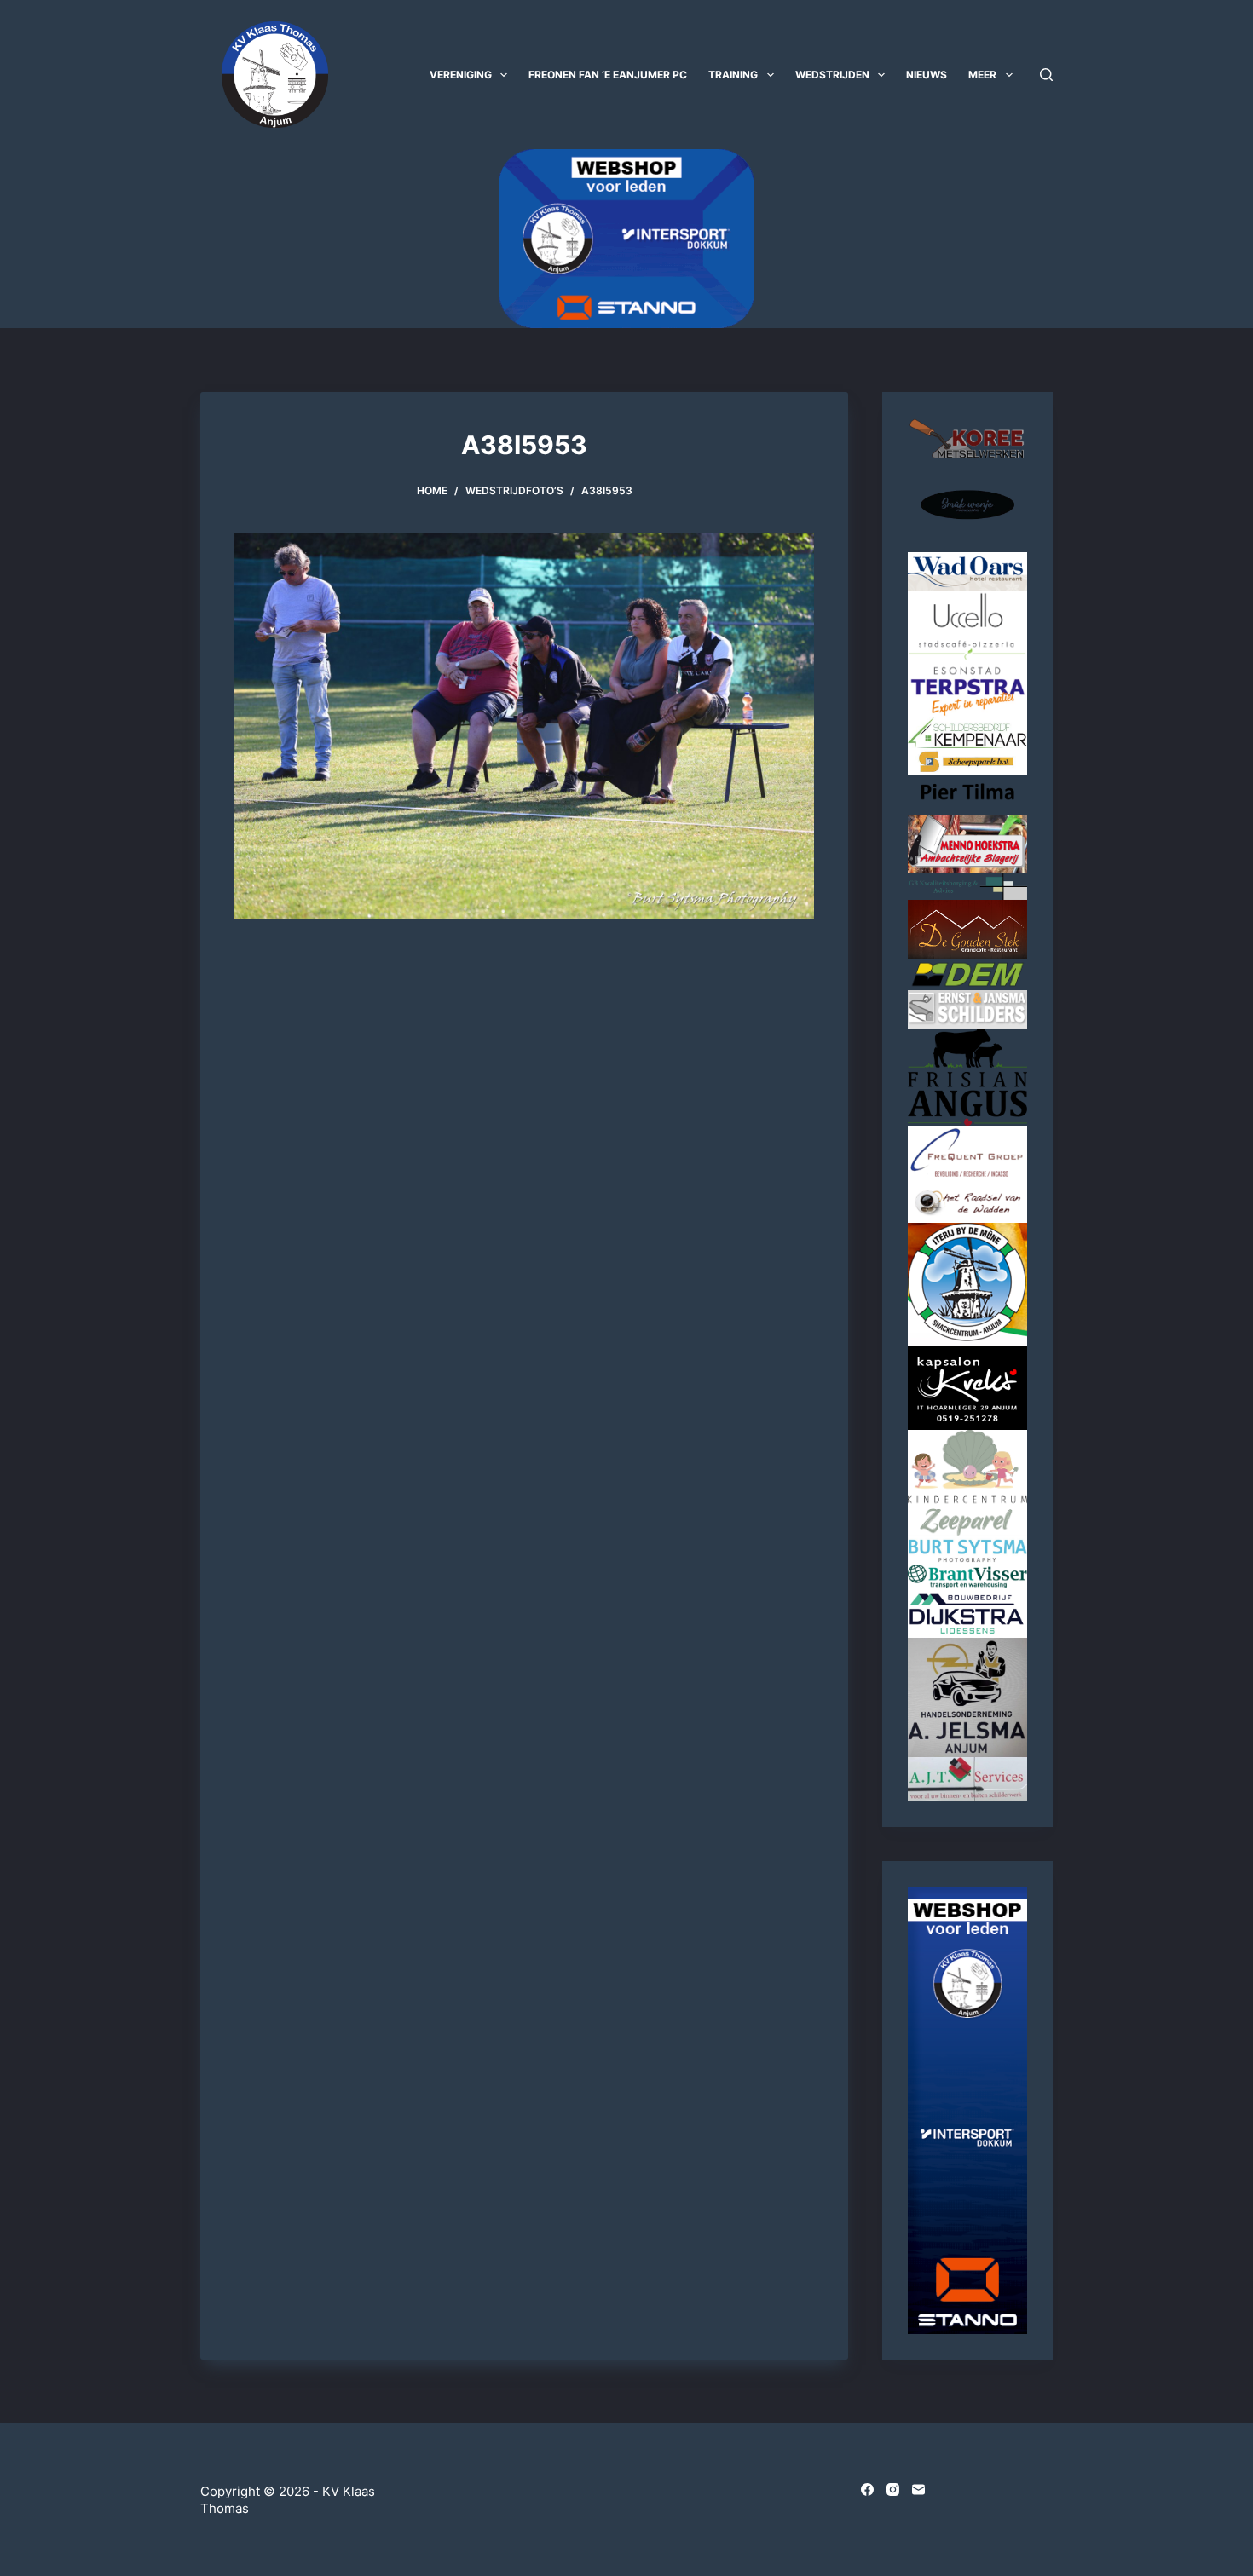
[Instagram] (893, 2490)
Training (733, 75)
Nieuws (927, 75)
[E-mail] (918, 2490)
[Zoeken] (1046, 75)
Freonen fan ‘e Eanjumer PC (608, 75)
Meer (982, 75)
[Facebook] (867, 2490)
